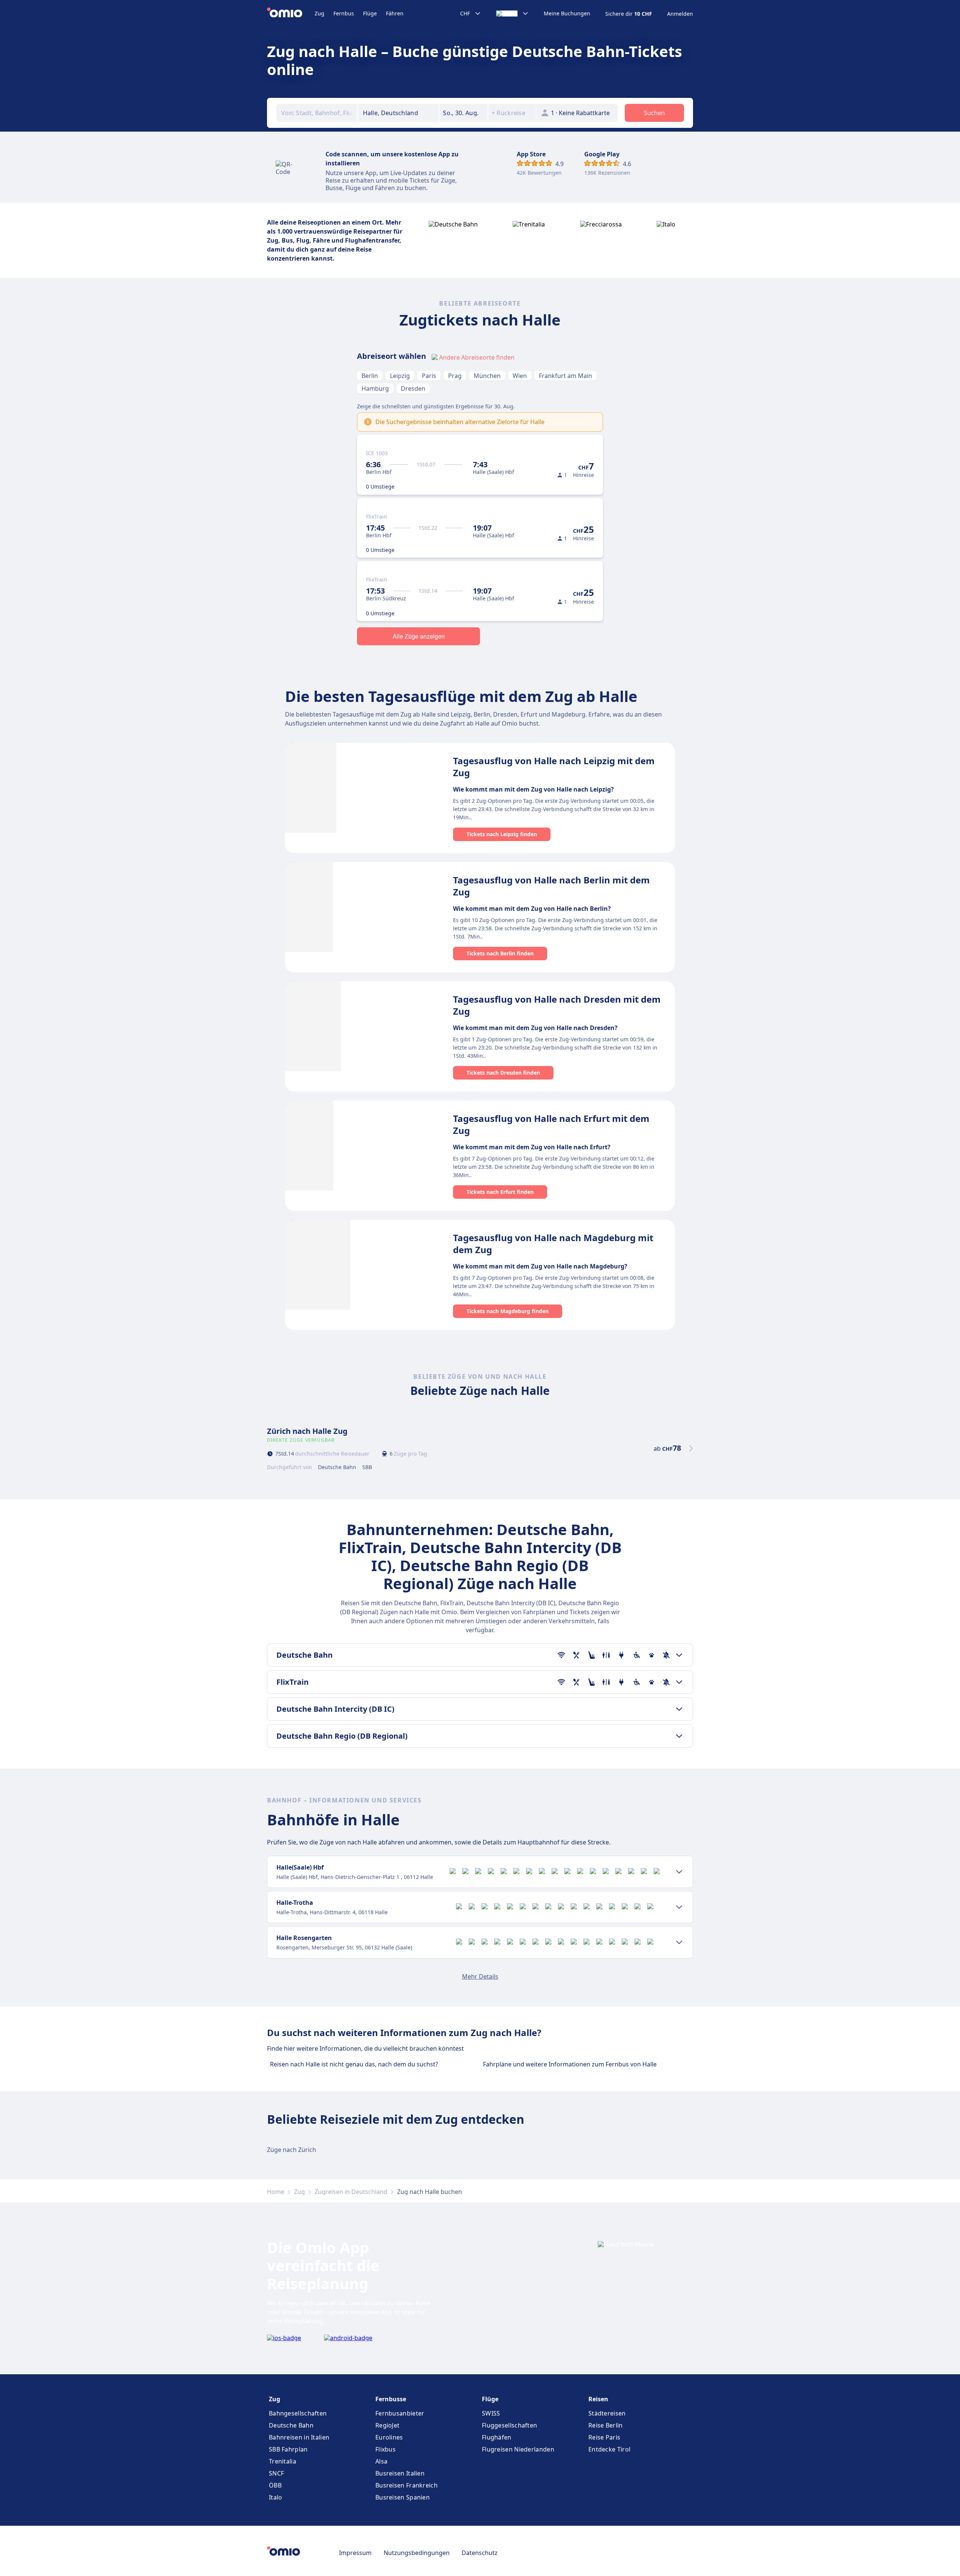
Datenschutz (480, 2553)
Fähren (395, 13)
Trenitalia (283, 2461)
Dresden (413, 388)
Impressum (355, 2553)
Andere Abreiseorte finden (477, 357)
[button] (463, 113)
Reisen (598, 2399)
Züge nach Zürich (292, 2150)
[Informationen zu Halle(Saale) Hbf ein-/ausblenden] (679, 1872)
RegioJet (387, 2425)
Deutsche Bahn (291, 2425)
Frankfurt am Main (565, 376)
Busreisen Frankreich (406, 2485)
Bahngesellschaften (298, 2413)
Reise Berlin (606, 2425)
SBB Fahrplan (288, 2449)
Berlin (370, 376)
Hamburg (375, 388)
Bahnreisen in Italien (299, 2437)
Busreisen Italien (400, 2473)
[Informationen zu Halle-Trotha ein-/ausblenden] (679, 1907)
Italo (276, 2497)
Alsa (381, 2461)
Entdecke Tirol (609, 2449)
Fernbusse (391, 2399)
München (487, 376)
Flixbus (385, 2449)
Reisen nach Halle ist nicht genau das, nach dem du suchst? (354, 2064)
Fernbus (344, 13)
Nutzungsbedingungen (417, 2553)
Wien (520, 376)
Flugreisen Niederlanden (518, 2449)
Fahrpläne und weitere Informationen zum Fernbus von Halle (570, 2064)
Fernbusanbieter (400, 2413)
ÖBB (275, 2485)
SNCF (276, 2473)
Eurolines (389, 2437)
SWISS (491, 2413)
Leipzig (400, 376)
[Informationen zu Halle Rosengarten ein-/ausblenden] (679, 1942)
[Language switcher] (512, 13)
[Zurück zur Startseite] (291, 13)
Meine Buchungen (567, 13)
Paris (429, 376)
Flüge (370, 13)
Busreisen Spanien (403, 2497)
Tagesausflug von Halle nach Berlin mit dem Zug (551, 886)
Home (276, 2192)
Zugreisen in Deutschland (351, 2192)
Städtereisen (607, 2413)
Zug (319, 13)
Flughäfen (497, 2437)
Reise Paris (604, 2437)
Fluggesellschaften (509, 2425)
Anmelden (680, 14)
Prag (455, 376)
